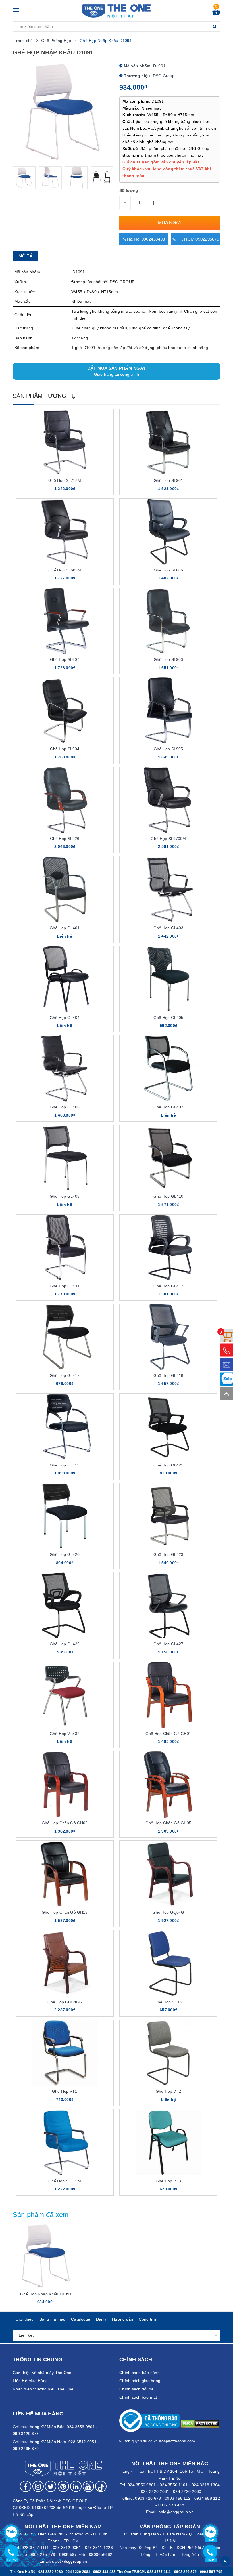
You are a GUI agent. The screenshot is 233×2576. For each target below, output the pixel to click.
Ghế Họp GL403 (168, 928)
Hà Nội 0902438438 (145, 239)
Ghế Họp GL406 (65, 1107)
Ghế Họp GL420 (65, 1554)
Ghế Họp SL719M (65, 2181)
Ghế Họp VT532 (65, 1734)
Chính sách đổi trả (137, 2389)
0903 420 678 (148, 2498)
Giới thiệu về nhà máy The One (42, 2373)
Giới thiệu (25, 2319)
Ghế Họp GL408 (65, 1196)
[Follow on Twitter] (51, 2486)
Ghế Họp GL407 (168, 1107)
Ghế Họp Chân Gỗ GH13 (65, 1912)
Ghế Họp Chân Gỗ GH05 (168, 1823)
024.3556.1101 (174, 2485)
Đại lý (101, 2319)
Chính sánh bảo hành (140, 2373)
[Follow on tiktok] (101, 2486)
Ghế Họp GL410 (168, 1196)
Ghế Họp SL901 (168, 480)
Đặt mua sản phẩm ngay (116, 371)
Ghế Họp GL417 (65, 1375)
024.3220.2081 (155, 2491)
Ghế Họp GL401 (65, 928)
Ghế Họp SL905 (168, 749)
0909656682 (101, 2554)
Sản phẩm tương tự (45, 396)
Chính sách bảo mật (138, 2397)
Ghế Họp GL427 (168, 1644)
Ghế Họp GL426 (65, 1644)
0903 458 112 (178, 2498)
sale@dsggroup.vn (176, 2512)
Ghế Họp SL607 (65, 659)
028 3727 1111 (159, 2572)
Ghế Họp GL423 (168, 1554)
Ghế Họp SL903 (168, 659)
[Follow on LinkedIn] (76, 2486)
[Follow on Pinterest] (63, 2486)
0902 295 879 (42, 2554)
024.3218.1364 (206, 2485)
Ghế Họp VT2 (168, 2091)
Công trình (149, 2319)
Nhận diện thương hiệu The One (43, 2389)
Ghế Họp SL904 (65, 749)
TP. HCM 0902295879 (197, 239)
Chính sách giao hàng (140, 2381)
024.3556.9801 (142, 2485)
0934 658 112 (207, 2498)
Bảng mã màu (53, 2319)
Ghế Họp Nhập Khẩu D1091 (46, 2294)
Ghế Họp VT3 (168, 2181)
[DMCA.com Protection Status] (200, 2423)
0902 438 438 (171, 2505)
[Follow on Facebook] (26, 2486)
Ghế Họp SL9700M (168, 839)
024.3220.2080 (187, 2491)
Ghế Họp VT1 (65, 2091)
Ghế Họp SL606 (168, 570)
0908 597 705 (72, 2554)
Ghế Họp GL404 (65, 1018)
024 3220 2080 (51, 2572)
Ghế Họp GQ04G (168, 1912)
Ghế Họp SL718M (65, 480)
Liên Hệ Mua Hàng (30, 2381)
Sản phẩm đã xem (41, 2215)
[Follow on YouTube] (88, 2486)
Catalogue (81, 2319)
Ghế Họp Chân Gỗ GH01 (168, 1734)
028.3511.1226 (99, 2548)
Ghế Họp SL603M (65, 570)
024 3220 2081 (78, 2572)
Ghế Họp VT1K (168, 2002)
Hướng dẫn (122, 2319)
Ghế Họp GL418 (168, 1375)
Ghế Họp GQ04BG (65, 2002)
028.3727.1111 (35, 2548)
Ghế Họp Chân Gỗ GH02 (65, 1823)
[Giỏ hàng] (216, 14)
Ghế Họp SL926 (65, 839)
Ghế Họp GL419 (65, 1465)
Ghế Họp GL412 (168, 1286)
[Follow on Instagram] (38, 2486)
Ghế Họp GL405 (168, 1018)
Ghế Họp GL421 (168, 1465)
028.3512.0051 (67, 2548)
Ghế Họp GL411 (65, 1286)
